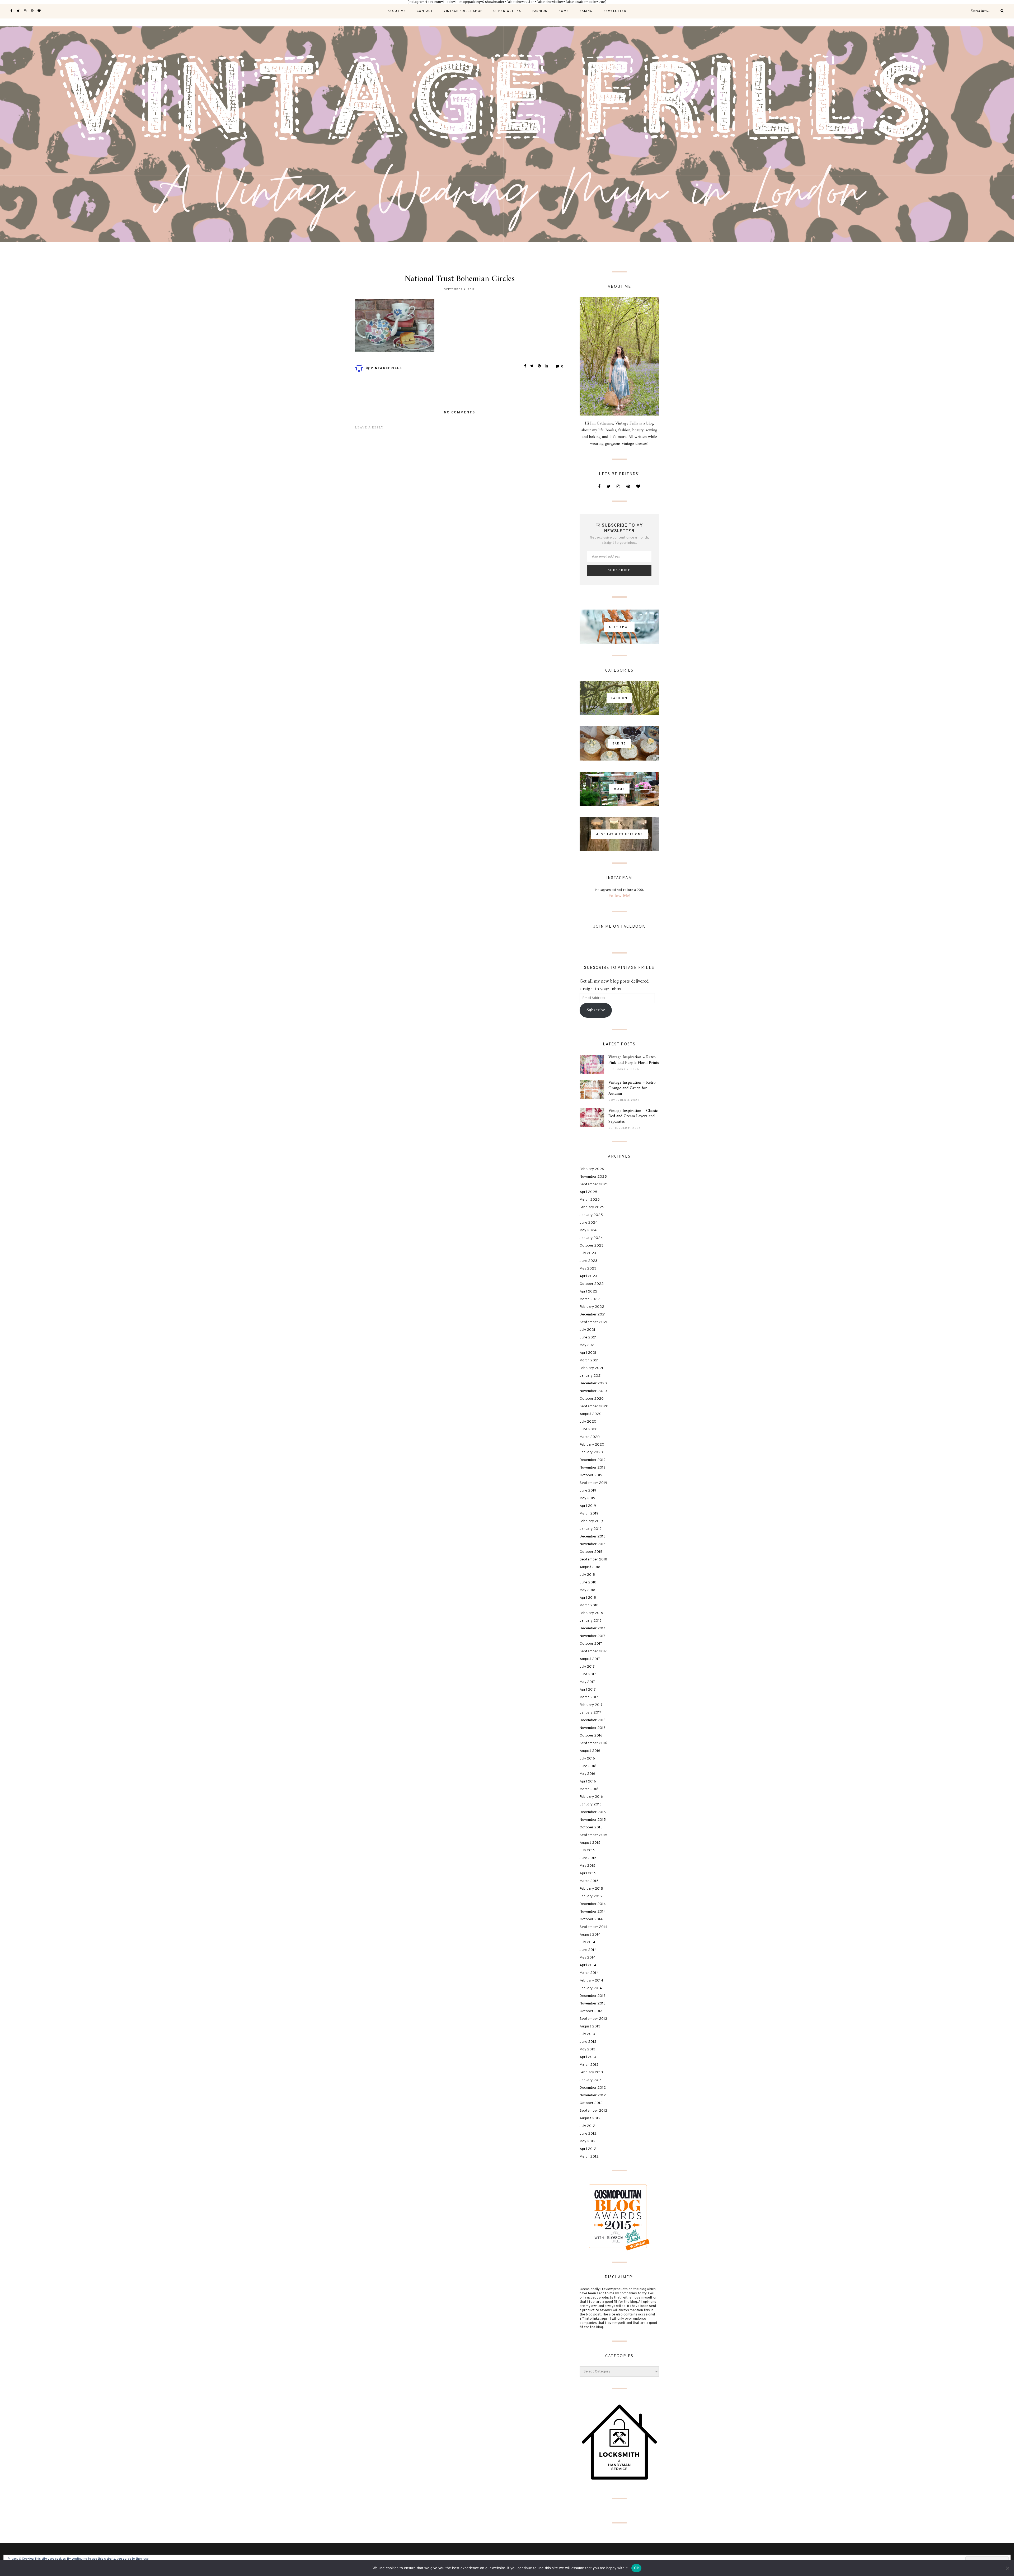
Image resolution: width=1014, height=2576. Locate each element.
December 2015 (593, 1812)
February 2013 (591, 2072)
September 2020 (594, 1406)
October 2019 (591, 1475)
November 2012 (593, 2095)
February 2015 (591, 1889)
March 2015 (589, 1881)
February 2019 (591, 1521)
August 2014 (590, 1935)
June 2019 (588, 1491)
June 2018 (588, 1582)
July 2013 (587, 2034)
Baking (586, 11)
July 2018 (587, 1575)
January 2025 (591, 1215)
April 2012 (588, 2149)
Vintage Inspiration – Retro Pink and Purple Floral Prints (634, 1060)
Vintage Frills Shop (463, 11)
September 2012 (593, 2111)
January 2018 (591, 1621)
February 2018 (591, 1613)
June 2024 (589, 1223)
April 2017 (588, 1690)
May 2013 (587, 2049)
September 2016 (593, 1743)
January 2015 (591, 1896)
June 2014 (588, 1950)
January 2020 (591, 1452)
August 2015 (590, 1843)
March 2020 (590, 1437)
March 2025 (590, 1200)
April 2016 (588, 1782)
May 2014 (588, 1958)
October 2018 (591, 1552)
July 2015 (587, 1850)
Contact (425, 11)
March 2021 (589, 1360)
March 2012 (589, 2157)
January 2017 (590, 1713)
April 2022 (588, 1292)
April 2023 (588, 1276)
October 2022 (592, 1284)
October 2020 (592, 1399)
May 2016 (587, 1774)
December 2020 (593, 1383)
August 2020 (591, 1414)
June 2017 (588, 1674)
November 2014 (593, 1912)
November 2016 (593, 1728)
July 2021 (587, 1330)
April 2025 (588, 1192)
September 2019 (593, 1483)
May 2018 (587, 1590)
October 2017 (591, 1644)
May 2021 (588, 1345)
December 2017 (592, 1628)
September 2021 (593, 1322)
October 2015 (591, 1827)
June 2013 (588, 2042)
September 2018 (593, 1560)
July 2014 (587, 1942)
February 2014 (591, 1981)
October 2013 (591, 2011)
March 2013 (589, 2065)
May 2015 (588, 1866)
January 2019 (591, 1529)
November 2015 (593, 1820)
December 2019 (593, 1460)
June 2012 (588, 2134)
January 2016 (591, 1804)
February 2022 (592, 1307)
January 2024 (591, 1238)
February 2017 (591, 1705)
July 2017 (587, 1667)
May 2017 (587, 1682)
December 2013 (593, 1996)
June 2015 (588, 1858)
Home (564, 11)
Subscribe (596, 1010)
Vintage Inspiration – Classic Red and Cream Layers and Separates (633, 1116)
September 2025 (594, 1184)
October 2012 (591, 2103)
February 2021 (591, 1368)
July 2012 (587, 2126)
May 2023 (588, 1269)
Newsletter (615, 11)
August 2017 (590, 1659)
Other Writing (508, 11)
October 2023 (591, 1246)
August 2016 (590, 1751)
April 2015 (588, 1873)
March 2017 (589, 1697)
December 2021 (593, 1315)
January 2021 (591, 1376)
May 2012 (588, 2141)
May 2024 (588, 1230)
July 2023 (588, 1253)
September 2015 (593, 1835)
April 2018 (588, 1598)
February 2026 (592, 1169)
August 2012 (590, 2118)
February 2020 (592, 1445)
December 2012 (593, 2088)
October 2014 (591, 1919)
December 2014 (593, 1904)
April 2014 (588, 1965)
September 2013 (593, 2019)
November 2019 (593, 1468)
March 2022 (590, 1299)
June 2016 (588, 1766)
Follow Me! (619, 896)
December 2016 (593, 1720)
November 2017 (592, 1636)
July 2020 (588, 1422)
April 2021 (588, 1353)
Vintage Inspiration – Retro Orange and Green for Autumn (632, 1088)
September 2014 (593, 1927)
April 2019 (588, 1506)
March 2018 (589, 1605)
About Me (397, 11)
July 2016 (587, 1759)
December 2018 (593, 1537)
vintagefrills (386, 368)
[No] (1007, 2568)
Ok (636, 2568)
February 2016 (591, 1797)
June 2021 (588, 1337)
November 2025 (593, 1177)
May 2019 (587, 1498)
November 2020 (593, 1391)
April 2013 (588, 2057)
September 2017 (593, 1651)
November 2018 (593, 1544)
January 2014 (591, 1988)
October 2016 (591, 1736)
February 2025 (592, 1207)
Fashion (540, 11)
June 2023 (588, 1261)
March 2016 (589, 1789)
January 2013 (591, 2080)
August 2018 (590, 1567)
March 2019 (589, 1514)
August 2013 (590, 2027)
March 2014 (589, 1973)
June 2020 (589, 1429)
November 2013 (593, 2004)
